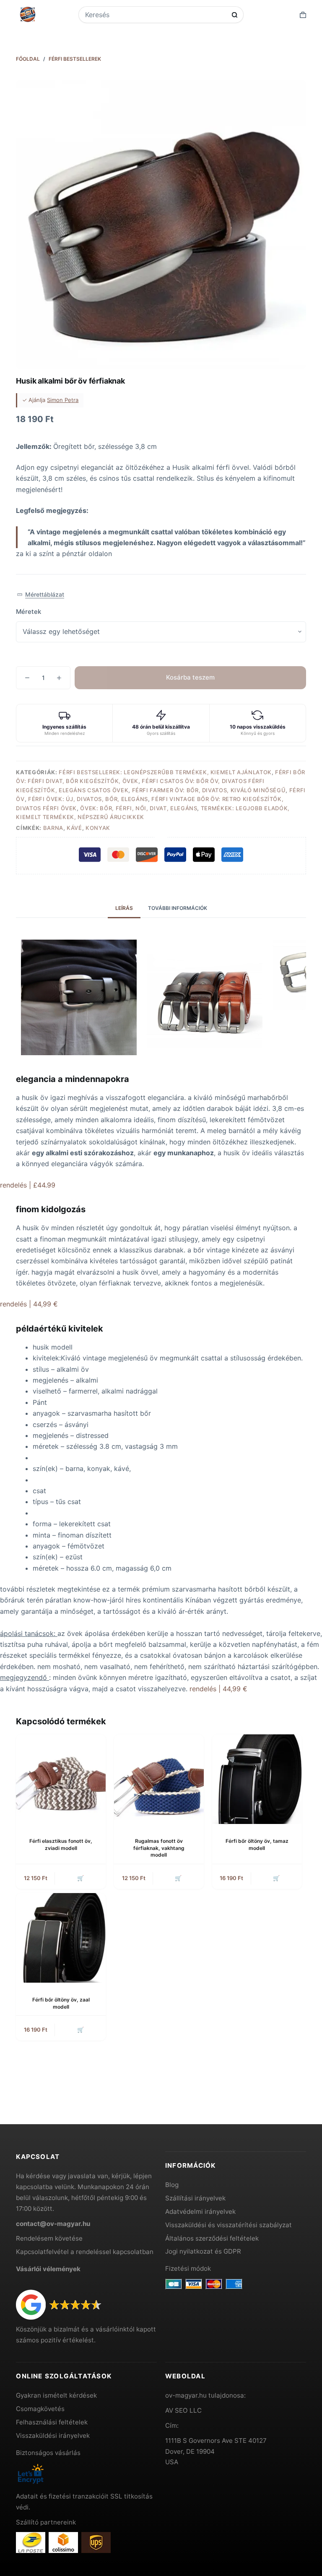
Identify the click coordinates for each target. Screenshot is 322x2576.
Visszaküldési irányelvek (53, 2436)
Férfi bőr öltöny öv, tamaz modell (257, 1844)
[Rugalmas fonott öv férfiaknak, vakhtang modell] (159, 1779)
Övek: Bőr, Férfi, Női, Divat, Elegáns (139, 808)
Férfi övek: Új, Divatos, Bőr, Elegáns (88, 799)
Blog (172, 2185)
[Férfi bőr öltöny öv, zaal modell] (61, 1938)
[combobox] (156, 15)
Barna (53, 828)
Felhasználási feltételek (52, 2422)
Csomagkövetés (40, 2409)
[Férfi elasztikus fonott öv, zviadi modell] (61, 1779)
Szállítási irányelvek (195, 2198)
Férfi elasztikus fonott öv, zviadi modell (61, 1844)
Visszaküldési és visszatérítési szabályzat (229, 2225)
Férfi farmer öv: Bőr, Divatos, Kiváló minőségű (209, 790)
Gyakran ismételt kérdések (56, 2395)
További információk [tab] (178, 908)
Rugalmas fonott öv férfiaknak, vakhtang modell (159, 1848)
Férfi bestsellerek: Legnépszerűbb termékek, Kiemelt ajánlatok (165, 772)
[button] (40, 595)
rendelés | (28, 1185)
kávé (74, 828)
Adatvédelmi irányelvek (200, 2211)
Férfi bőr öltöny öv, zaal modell (61, 2003)
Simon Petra (63, 400)
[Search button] (235, 15)
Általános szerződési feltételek (212, 2238)
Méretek (29, 612)
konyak (98, 828)
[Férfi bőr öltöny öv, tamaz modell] (257, 1779)
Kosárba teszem (190, 677)
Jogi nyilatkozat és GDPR (203, 2251)
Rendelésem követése (49, 2238)
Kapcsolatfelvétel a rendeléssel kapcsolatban (85, 2252)
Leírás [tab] (124, 908)
